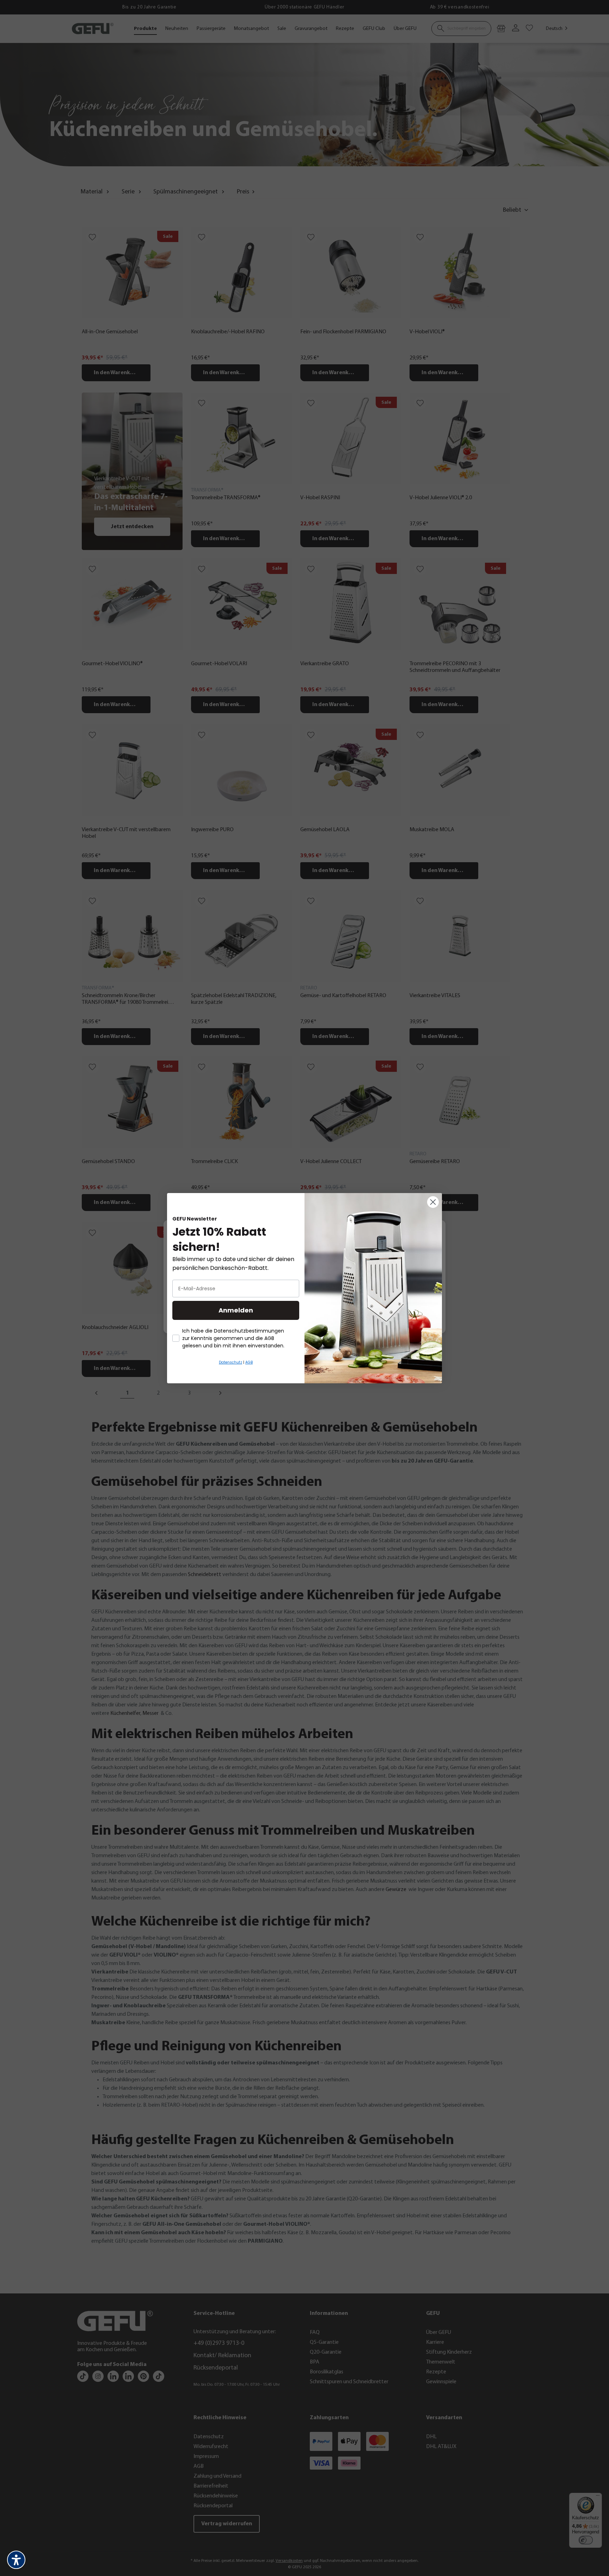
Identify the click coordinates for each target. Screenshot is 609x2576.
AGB (249, 1362)
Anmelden (236, 1310)
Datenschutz (230, 1362)
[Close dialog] (433, 1202)
